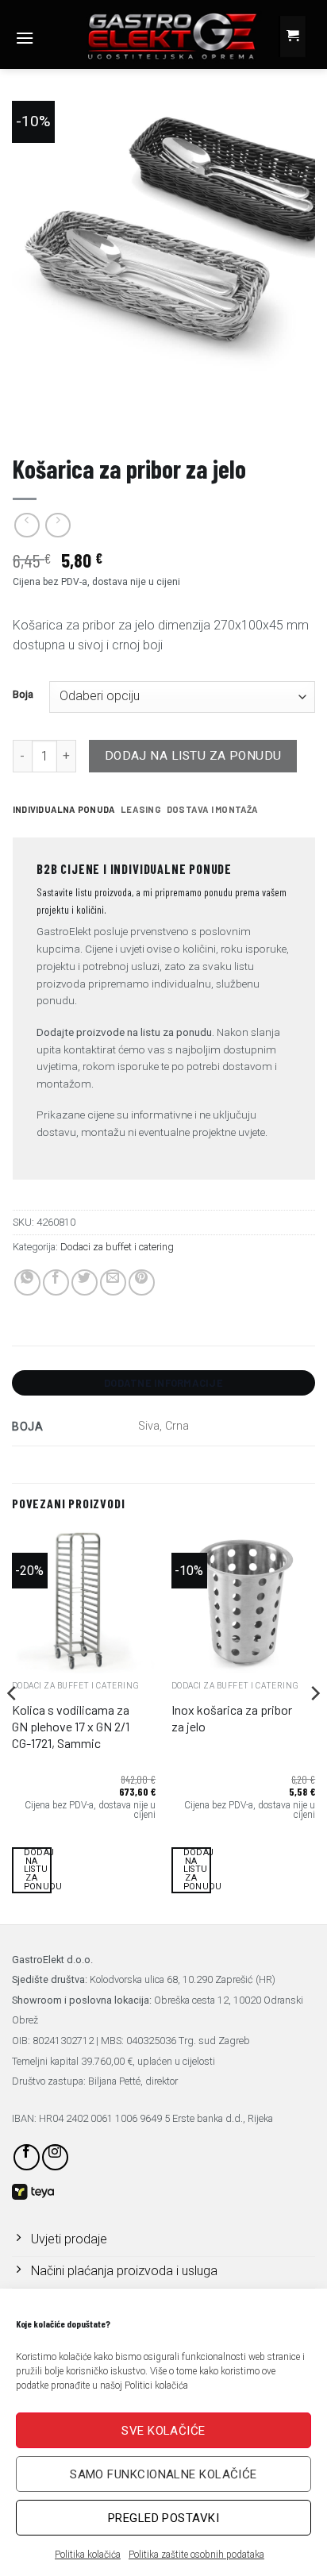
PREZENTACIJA (49, 412)
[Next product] (27, 525)
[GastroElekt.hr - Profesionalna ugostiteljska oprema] (159, 36)
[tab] (64, 810)
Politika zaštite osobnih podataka (196, 2555)
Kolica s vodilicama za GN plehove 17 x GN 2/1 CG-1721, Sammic (71, 1726)
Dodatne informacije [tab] (163, 1383)
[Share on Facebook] (56, 1282)
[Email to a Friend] (113, 1282)
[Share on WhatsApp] (27, 1282)
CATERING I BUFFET (147, 412)
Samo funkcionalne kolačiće (163, 2474)
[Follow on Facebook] (27, 2157)
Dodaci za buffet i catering (117, 1247)
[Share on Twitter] (85, 1282)
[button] (25, 38)
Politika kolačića (88, 2555)
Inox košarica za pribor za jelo (232, 1718)
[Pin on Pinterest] (142, 1282)
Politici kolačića (156, 2385)
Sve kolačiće (163, 2431)
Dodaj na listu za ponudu (193, 756)
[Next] (314, 1725)
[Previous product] (58, 525)
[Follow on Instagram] (55, 2157)
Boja (23, 695)
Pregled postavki (163, 2518)
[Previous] (13, 1725)
